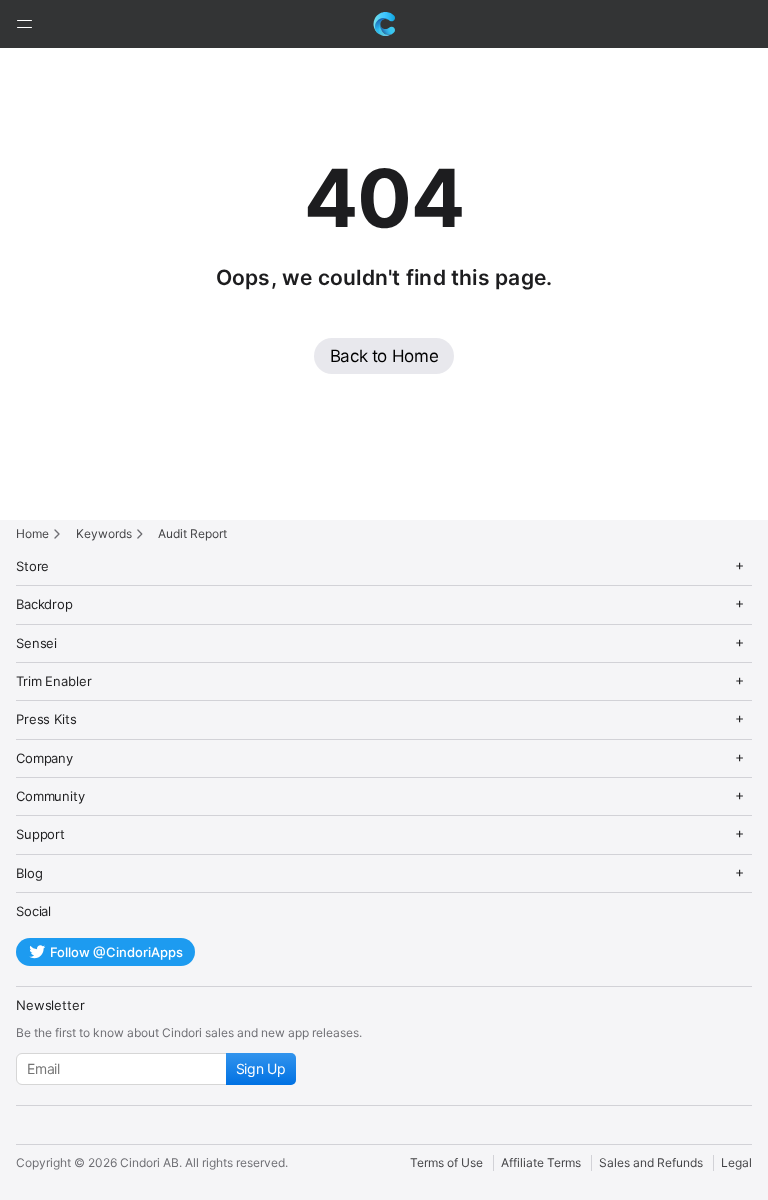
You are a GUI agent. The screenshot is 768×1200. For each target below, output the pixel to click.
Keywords (104, 533)
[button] (24, 24)
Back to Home (384, 356)
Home (32, 533)
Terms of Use (446, 1162)
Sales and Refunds (651, 1162)
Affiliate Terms (541, 1162)
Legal (736, 1162)
